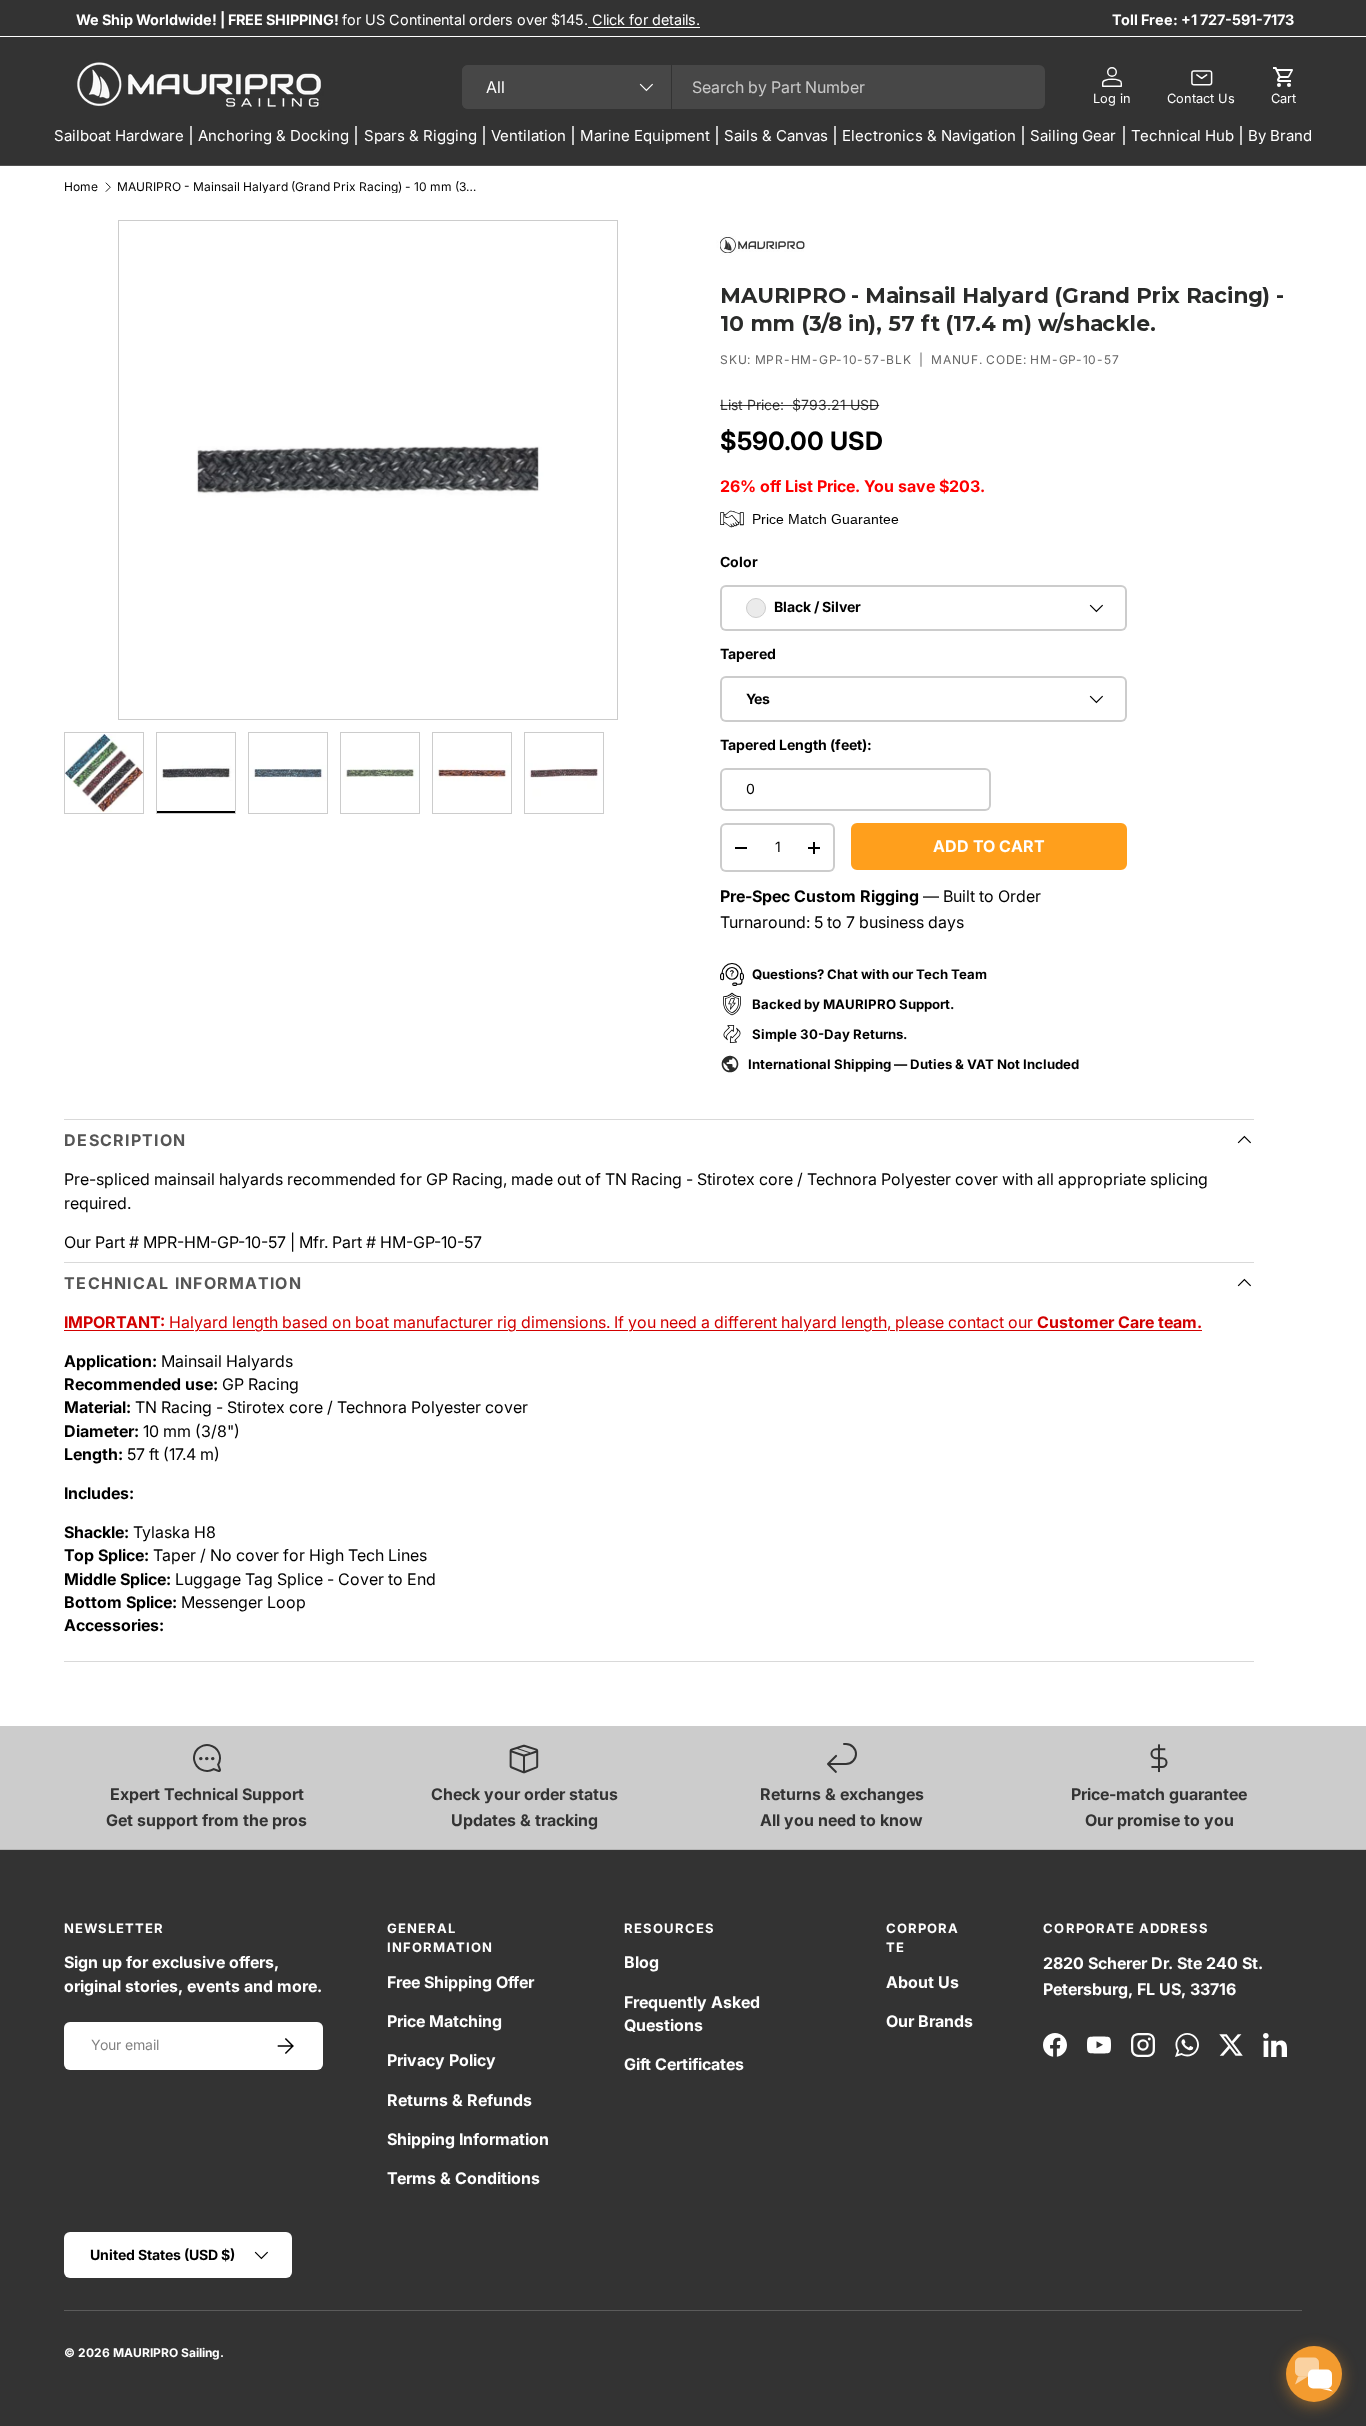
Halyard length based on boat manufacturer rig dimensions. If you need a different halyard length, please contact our (633, 1322)
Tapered (748, 653)
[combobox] (753, 87)
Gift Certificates (684, 2064)
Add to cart (989, 846)
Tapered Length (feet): (796, 744)
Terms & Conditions (463, 2178)
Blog (641, 1962)
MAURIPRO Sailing (166, 2352)
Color (739, 561)
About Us (922, 1982)
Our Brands (929, 2021)
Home (81, 187)
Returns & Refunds (459, 2100)
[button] (1283, 87)
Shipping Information (468, 2139)
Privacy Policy (441, 2060)
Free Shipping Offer (460, 1982)
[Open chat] (1314, 2374)
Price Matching (444, 2021)
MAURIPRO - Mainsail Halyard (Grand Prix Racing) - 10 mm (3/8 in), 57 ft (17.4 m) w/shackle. (297, 187)
